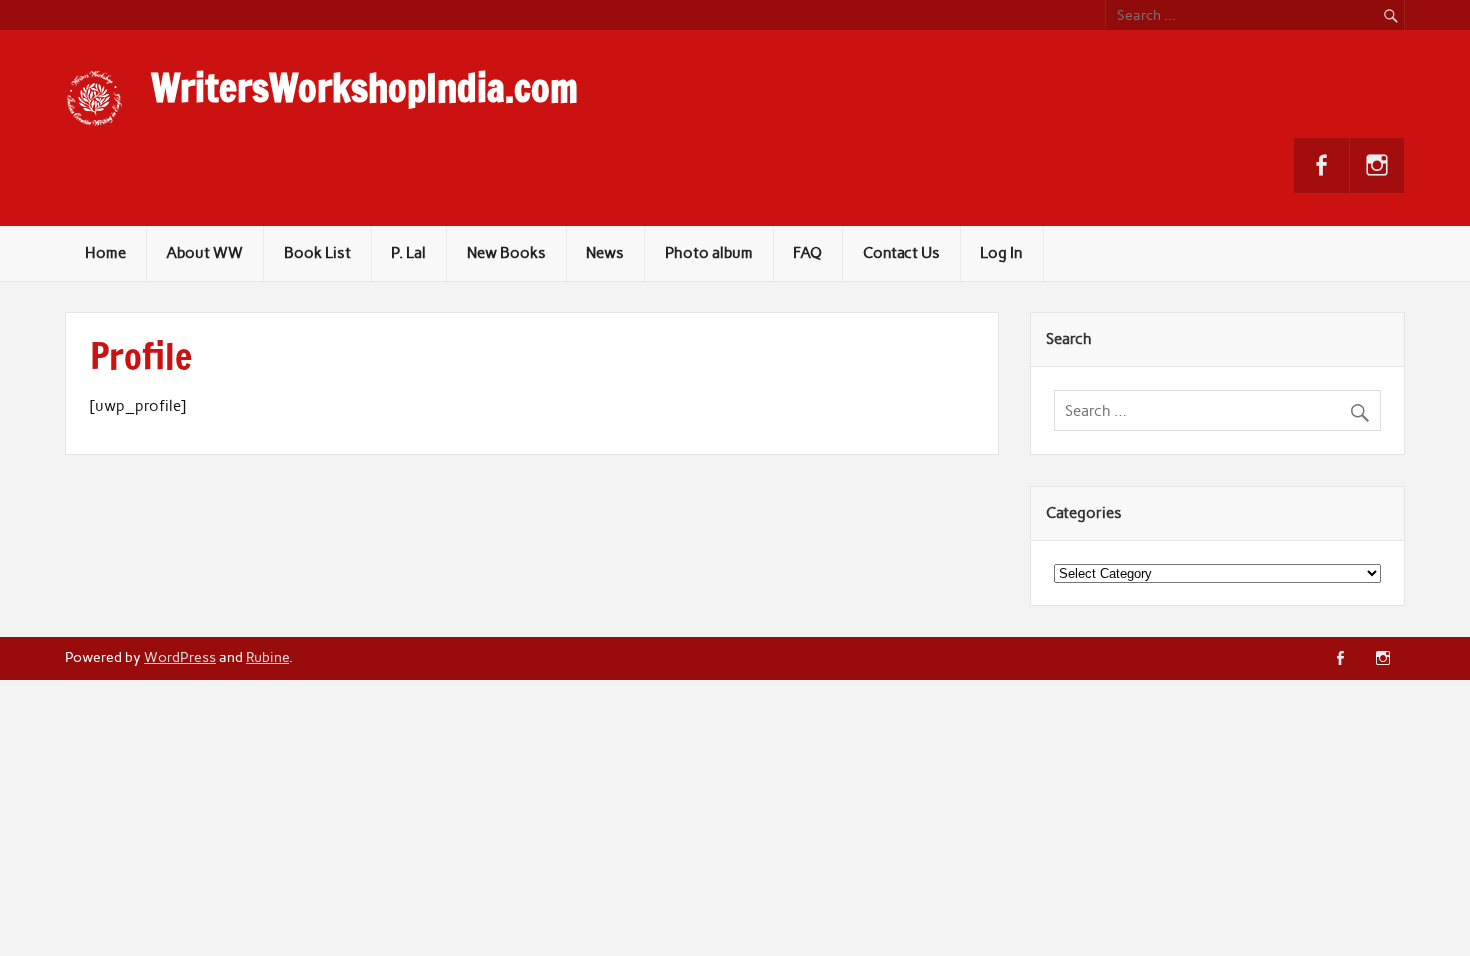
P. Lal (408, 253)
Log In (1001, 253)
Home (105, 253)
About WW (204, 253)
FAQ (807, 253)
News (605, 253)
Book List (317, 253)
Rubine (267, 657)
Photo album (709, 253)
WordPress (180, 657)
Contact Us (901, 253)
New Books (506, 253)
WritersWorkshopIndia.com (364, 88)
